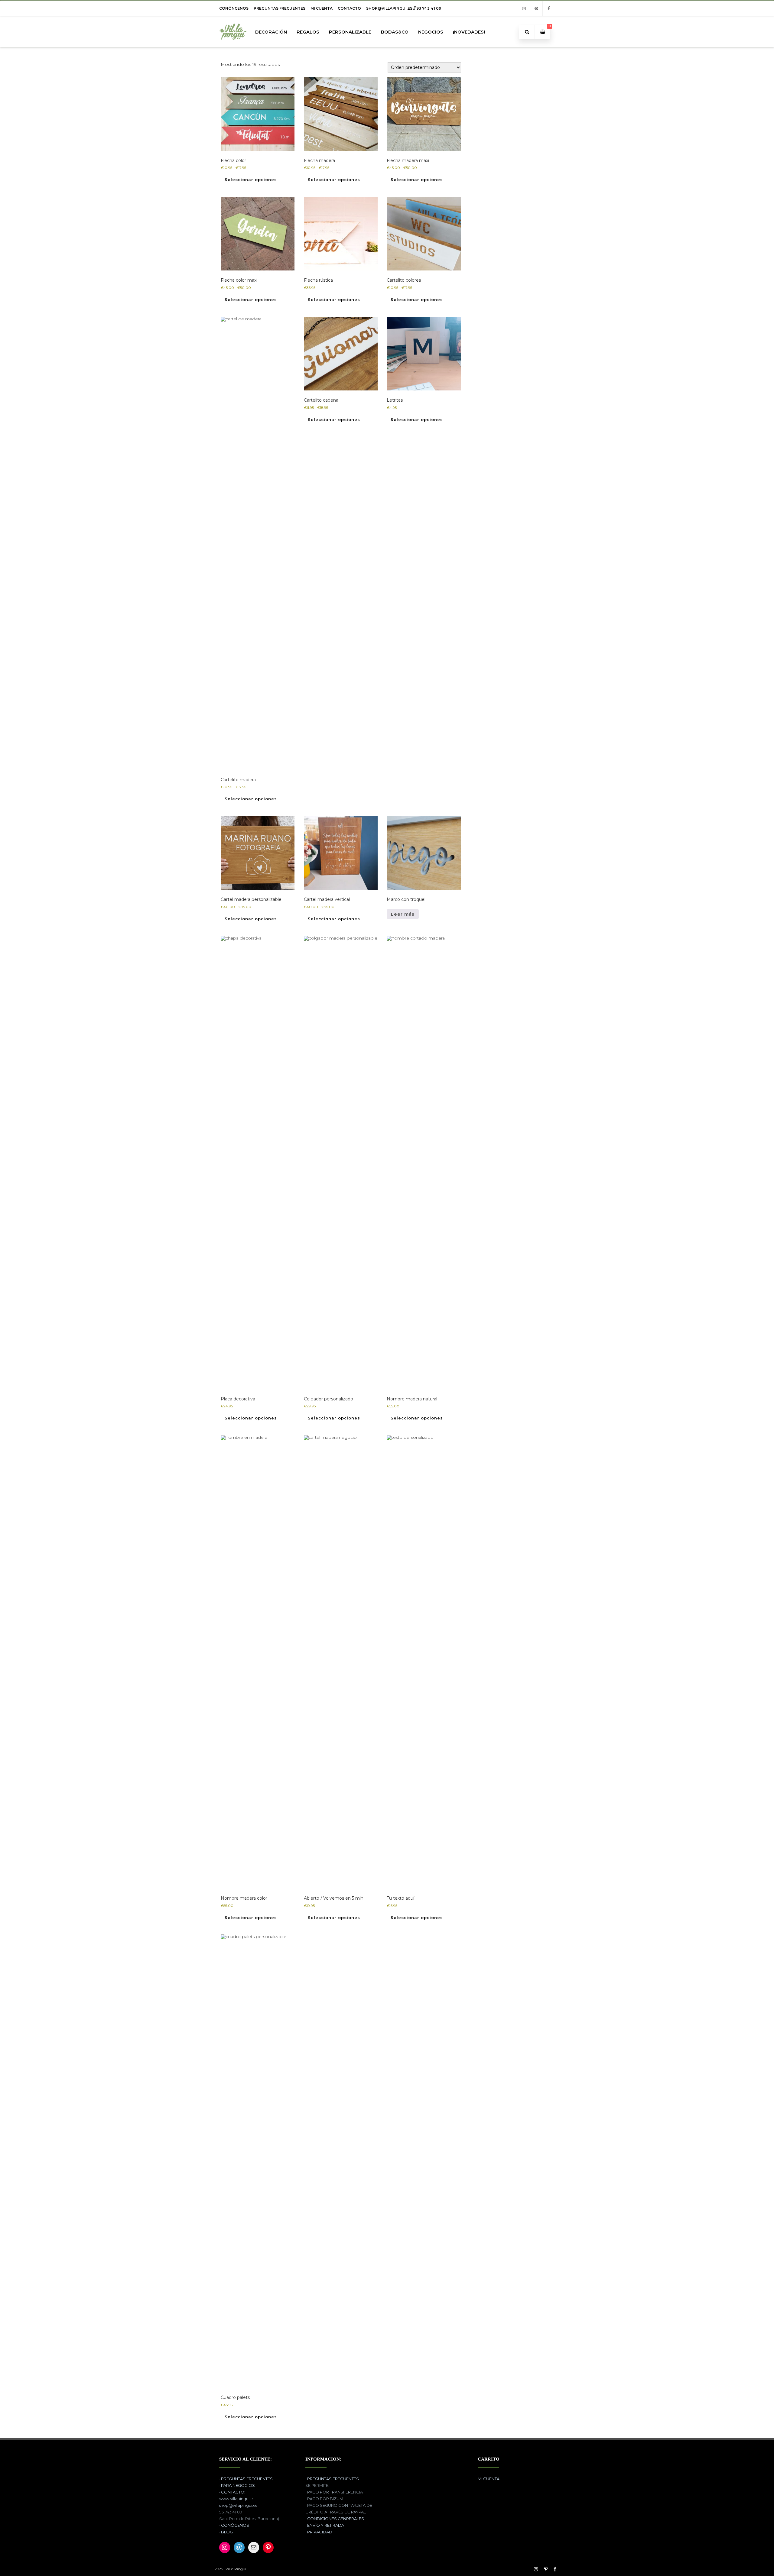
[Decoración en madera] (233, 45)
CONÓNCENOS (234, 8)
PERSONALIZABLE (350, 32)
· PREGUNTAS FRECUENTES (246, 2479)
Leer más (403, 914)
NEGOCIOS (431, 32)
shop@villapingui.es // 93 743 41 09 (404, 8)
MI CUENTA (322, 8)
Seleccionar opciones (251, 180)
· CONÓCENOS (234, 2525)
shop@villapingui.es (238, 2505)
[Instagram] (524, 9)
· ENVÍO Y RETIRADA (325, 2525)
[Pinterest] (536, 9)
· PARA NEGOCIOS (237, 2485)
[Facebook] (549, 9)
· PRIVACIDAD (319, 2532)
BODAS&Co (395, 32)
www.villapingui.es (237, 2499)
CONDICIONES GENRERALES (336, 2519)
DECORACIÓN (271, 32)
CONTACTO (349, 8)
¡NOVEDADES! (469, 32)
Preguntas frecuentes (280, 8)
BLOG (227, 2532)
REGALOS (308, 32)
